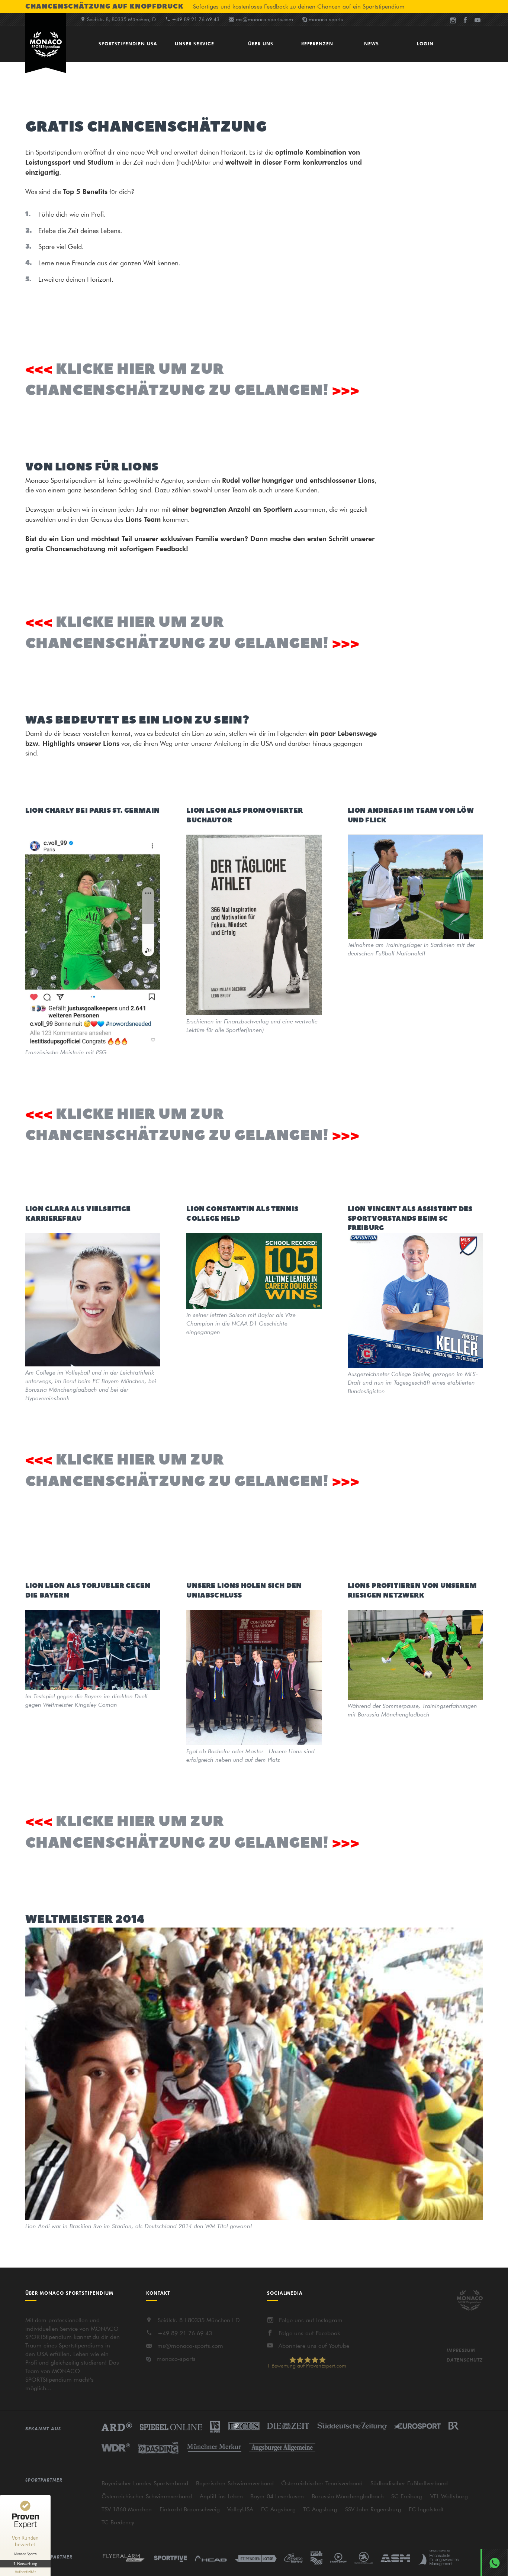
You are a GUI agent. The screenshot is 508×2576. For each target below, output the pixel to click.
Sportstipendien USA (128, 43)
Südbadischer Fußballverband (409, 2483)
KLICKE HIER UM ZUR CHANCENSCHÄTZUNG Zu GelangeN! (177, 633)
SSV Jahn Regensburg (373, 2509)
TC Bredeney (118, 2522)
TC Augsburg (320, 2509)
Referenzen (317, 43)
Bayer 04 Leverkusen (277, 2496)
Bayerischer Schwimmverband (235, 2483)
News (372, 43)
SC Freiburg (407, 2496)
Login (425, 43)
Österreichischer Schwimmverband (147, 2496)
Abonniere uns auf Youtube (314, 2346)
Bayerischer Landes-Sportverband (145, 2483)
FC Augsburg (278, 2509)
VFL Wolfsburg (449, 2496)
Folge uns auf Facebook (309, 2333)
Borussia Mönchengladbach (348, 2496)
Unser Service (194, 43)
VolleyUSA (240, 2509)
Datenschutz (465, 2360)
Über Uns (261, 43)
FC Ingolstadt (426, 2509)
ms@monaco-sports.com (264, 19)
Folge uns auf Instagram (311, 2320)
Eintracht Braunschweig (190, 2509)
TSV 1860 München (127, 2509)
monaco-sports (176, 2359)
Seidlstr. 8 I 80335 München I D (199, 2320)
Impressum (461, 2350)
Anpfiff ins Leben (221, 2496)
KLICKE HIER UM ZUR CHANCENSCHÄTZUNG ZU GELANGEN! (177, 380)
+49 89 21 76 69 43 (185, 2333)
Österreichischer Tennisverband (322, 2483)
